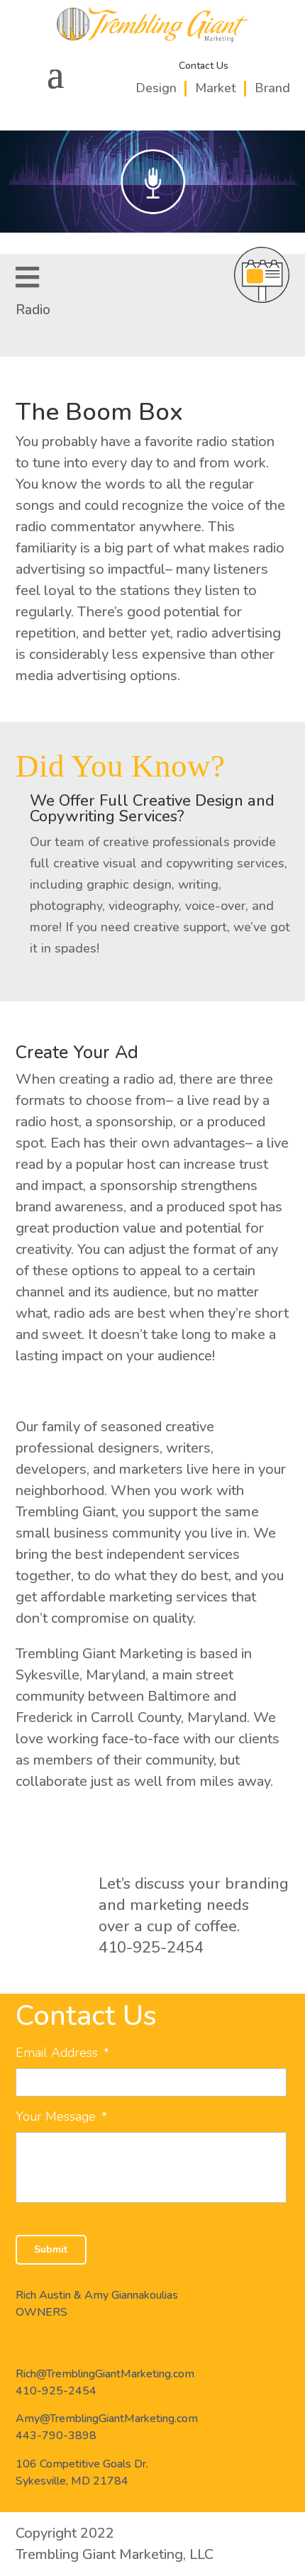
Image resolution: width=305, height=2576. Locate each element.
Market (216, 88)
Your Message (61, 2117)
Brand (272, 88)
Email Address (62, 2053)
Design (156, 88)
